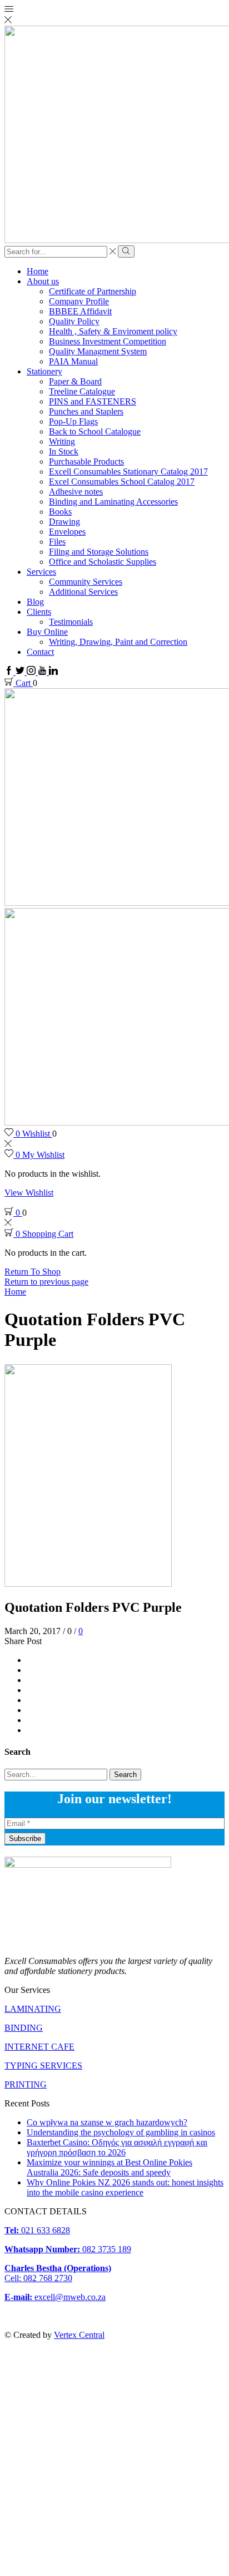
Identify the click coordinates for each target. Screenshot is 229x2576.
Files (57, 542)
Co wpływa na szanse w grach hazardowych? (107, 2122)
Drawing (64, 522)
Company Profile (79, 301)
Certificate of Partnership (93, 291)
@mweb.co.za (55, 2297)
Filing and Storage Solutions (99, 552)
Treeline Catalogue (82, 391)
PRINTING (26, 2084)
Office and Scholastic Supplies (103, 562)
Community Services (86, 582)
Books (60, 512)
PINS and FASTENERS (93, 401)
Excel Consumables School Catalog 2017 (122, 482)
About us (43, 281)
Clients (39, 612)
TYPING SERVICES (43, 2066)
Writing (62, 441)
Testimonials (71, 622)
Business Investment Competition (108, 341)
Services (41, 572)
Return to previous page (46, 1282)
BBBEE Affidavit (80, 311)
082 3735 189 (68, 2249)
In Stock (64, 451)
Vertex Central (79, 2335)
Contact (40, 652)
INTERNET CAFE (39, 2047)
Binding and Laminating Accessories (113, 502)
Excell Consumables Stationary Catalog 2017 (128, 472)
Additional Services (83, 592)
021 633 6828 (37, 2230)
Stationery (44, 371)
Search (125, 1775)
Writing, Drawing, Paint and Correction (118, 642)
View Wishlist (29, 1193)
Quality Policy (74, 321)
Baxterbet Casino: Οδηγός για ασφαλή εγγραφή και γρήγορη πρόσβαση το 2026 (117, 2147)
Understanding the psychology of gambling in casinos (121, 2132)
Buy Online (47, 632)
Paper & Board (75, 381)
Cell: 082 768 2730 (38, 2278)
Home (38, 271)
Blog (35, 602)
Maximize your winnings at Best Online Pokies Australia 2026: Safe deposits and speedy (109, 2167)
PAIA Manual (73, 361)
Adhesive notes (76, 492)
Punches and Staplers (86, 411)
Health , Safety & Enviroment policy (113, 331)
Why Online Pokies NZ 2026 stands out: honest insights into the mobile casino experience (125, 2187)
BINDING (24, 2028)
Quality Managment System (98, 351)
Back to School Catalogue (95, 431)
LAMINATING (33, 2009)
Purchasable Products (86, 462)
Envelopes (67, 532)
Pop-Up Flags (73, 421)
